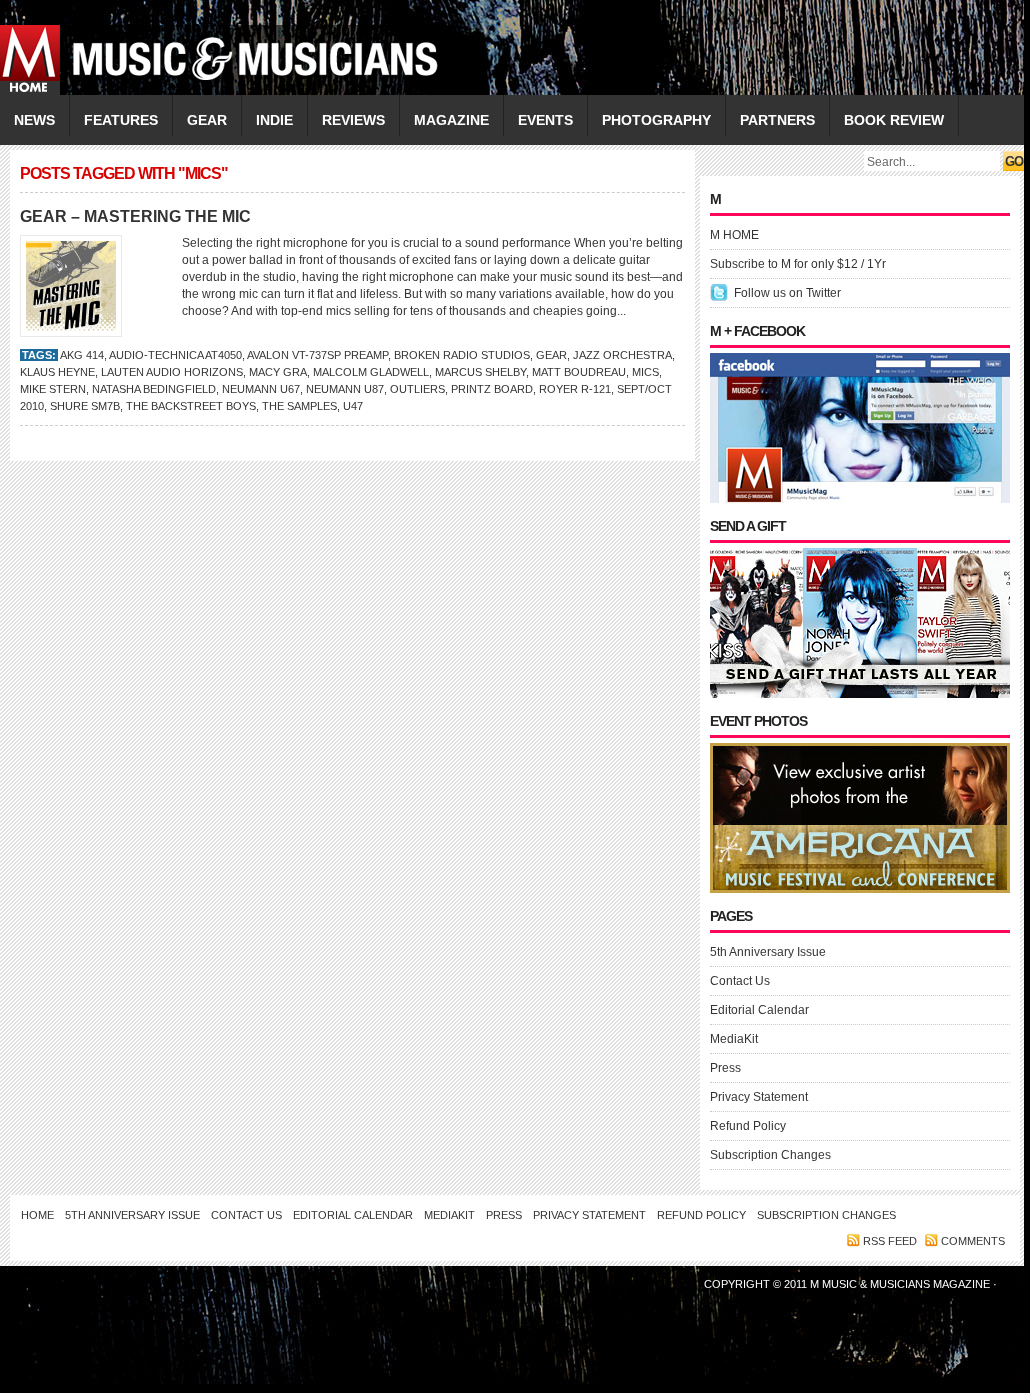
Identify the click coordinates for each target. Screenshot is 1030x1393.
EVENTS (545, 120)
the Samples (299, 406)
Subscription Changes (770, 1155)
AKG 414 (82, 355)
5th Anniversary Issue (768, 952)
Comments (973, 1241)
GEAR (207, 120)
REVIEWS (353, 120)
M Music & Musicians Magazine (901, 1284)
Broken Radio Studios (462, 355)
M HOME (734, 235)
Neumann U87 (345, 389)
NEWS (34, 120)
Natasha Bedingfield (154, 389)
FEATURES (121, 120)
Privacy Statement (759, 1097)
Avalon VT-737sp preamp (317, 355)
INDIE (274, 120)
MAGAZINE (451, 120)
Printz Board (492, 389)
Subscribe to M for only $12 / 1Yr (798, 264)
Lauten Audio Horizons (172, 372)
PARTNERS (777, 120)
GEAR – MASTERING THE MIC (135, 216)
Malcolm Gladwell (371, 372)
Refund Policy (748, 1126)
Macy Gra (278, 372)
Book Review (894, 120)
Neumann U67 (261, 389)
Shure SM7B (85, 406)
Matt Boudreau (579, 372)
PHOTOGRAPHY (656, 120)
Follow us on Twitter (787, 293)
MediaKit (734, 1039)
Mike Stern (53, 389)
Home (37, 1215)
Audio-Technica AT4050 (175, 355)
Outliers (417, 389)
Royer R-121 (575, 389)
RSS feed (890, 1241)
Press (725, 1068)
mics (645, 372)
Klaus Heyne (57, 372)
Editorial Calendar (759, 1010)
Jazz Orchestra (622, 355)
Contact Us (740, 981)
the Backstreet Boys (191, 406)
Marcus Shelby (480, 372)
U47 (353, 406)
